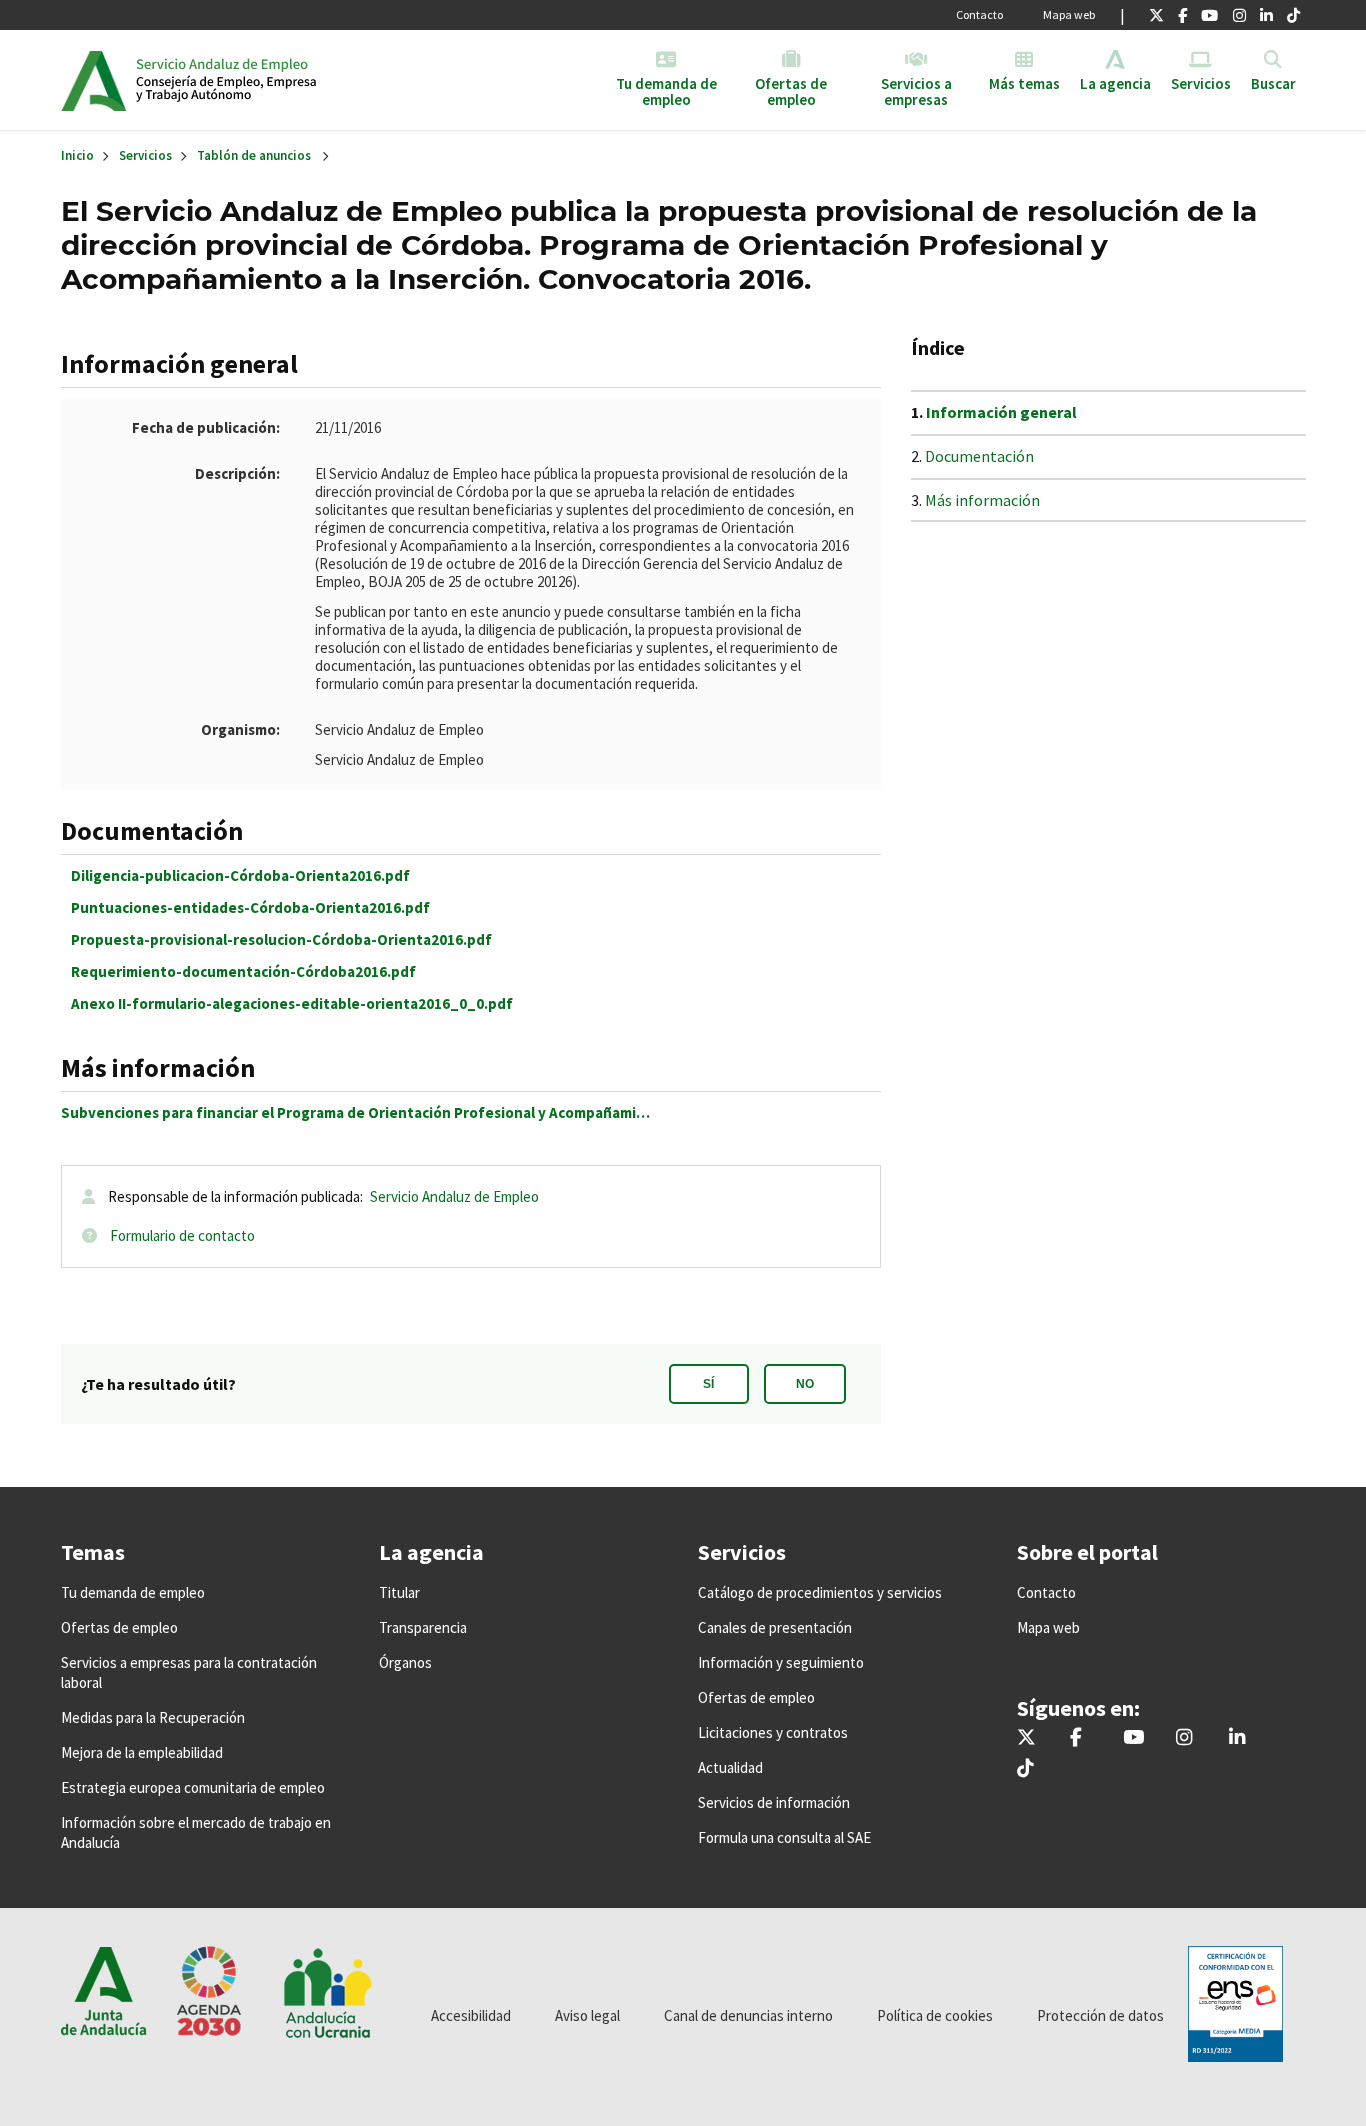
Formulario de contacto (182, 1235)
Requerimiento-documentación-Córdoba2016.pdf (243, 971)
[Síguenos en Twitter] (1156, 15)
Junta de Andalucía (93, 80)
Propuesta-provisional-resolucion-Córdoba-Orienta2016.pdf (281, 939)
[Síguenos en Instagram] (1239, 15)
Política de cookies (935, 2015)
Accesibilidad (471, 2015)
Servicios (145, 155)
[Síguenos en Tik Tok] (1293, 15)
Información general (1001, 412)
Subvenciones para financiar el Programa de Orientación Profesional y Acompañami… (355, 1112)
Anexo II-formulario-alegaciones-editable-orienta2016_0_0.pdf (292, 1003)
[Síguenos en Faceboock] (1182, 15)
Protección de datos (1100, 2015)
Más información (982, 500)
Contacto (979, 14)
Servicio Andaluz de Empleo (454, 1196)
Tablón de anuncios (254, 155)
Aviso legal (587, 2015)
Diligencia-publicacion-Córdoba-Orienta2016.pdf (240, 875)
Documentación (979, 456)
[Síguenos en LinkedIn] (1266, 15)
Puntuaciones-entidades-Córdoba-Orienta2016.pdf (250, 907)
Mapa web (1069, 14)
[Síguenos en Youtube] (1209, 15)
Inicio (289, 80)
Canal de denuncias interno (748, 2015)
